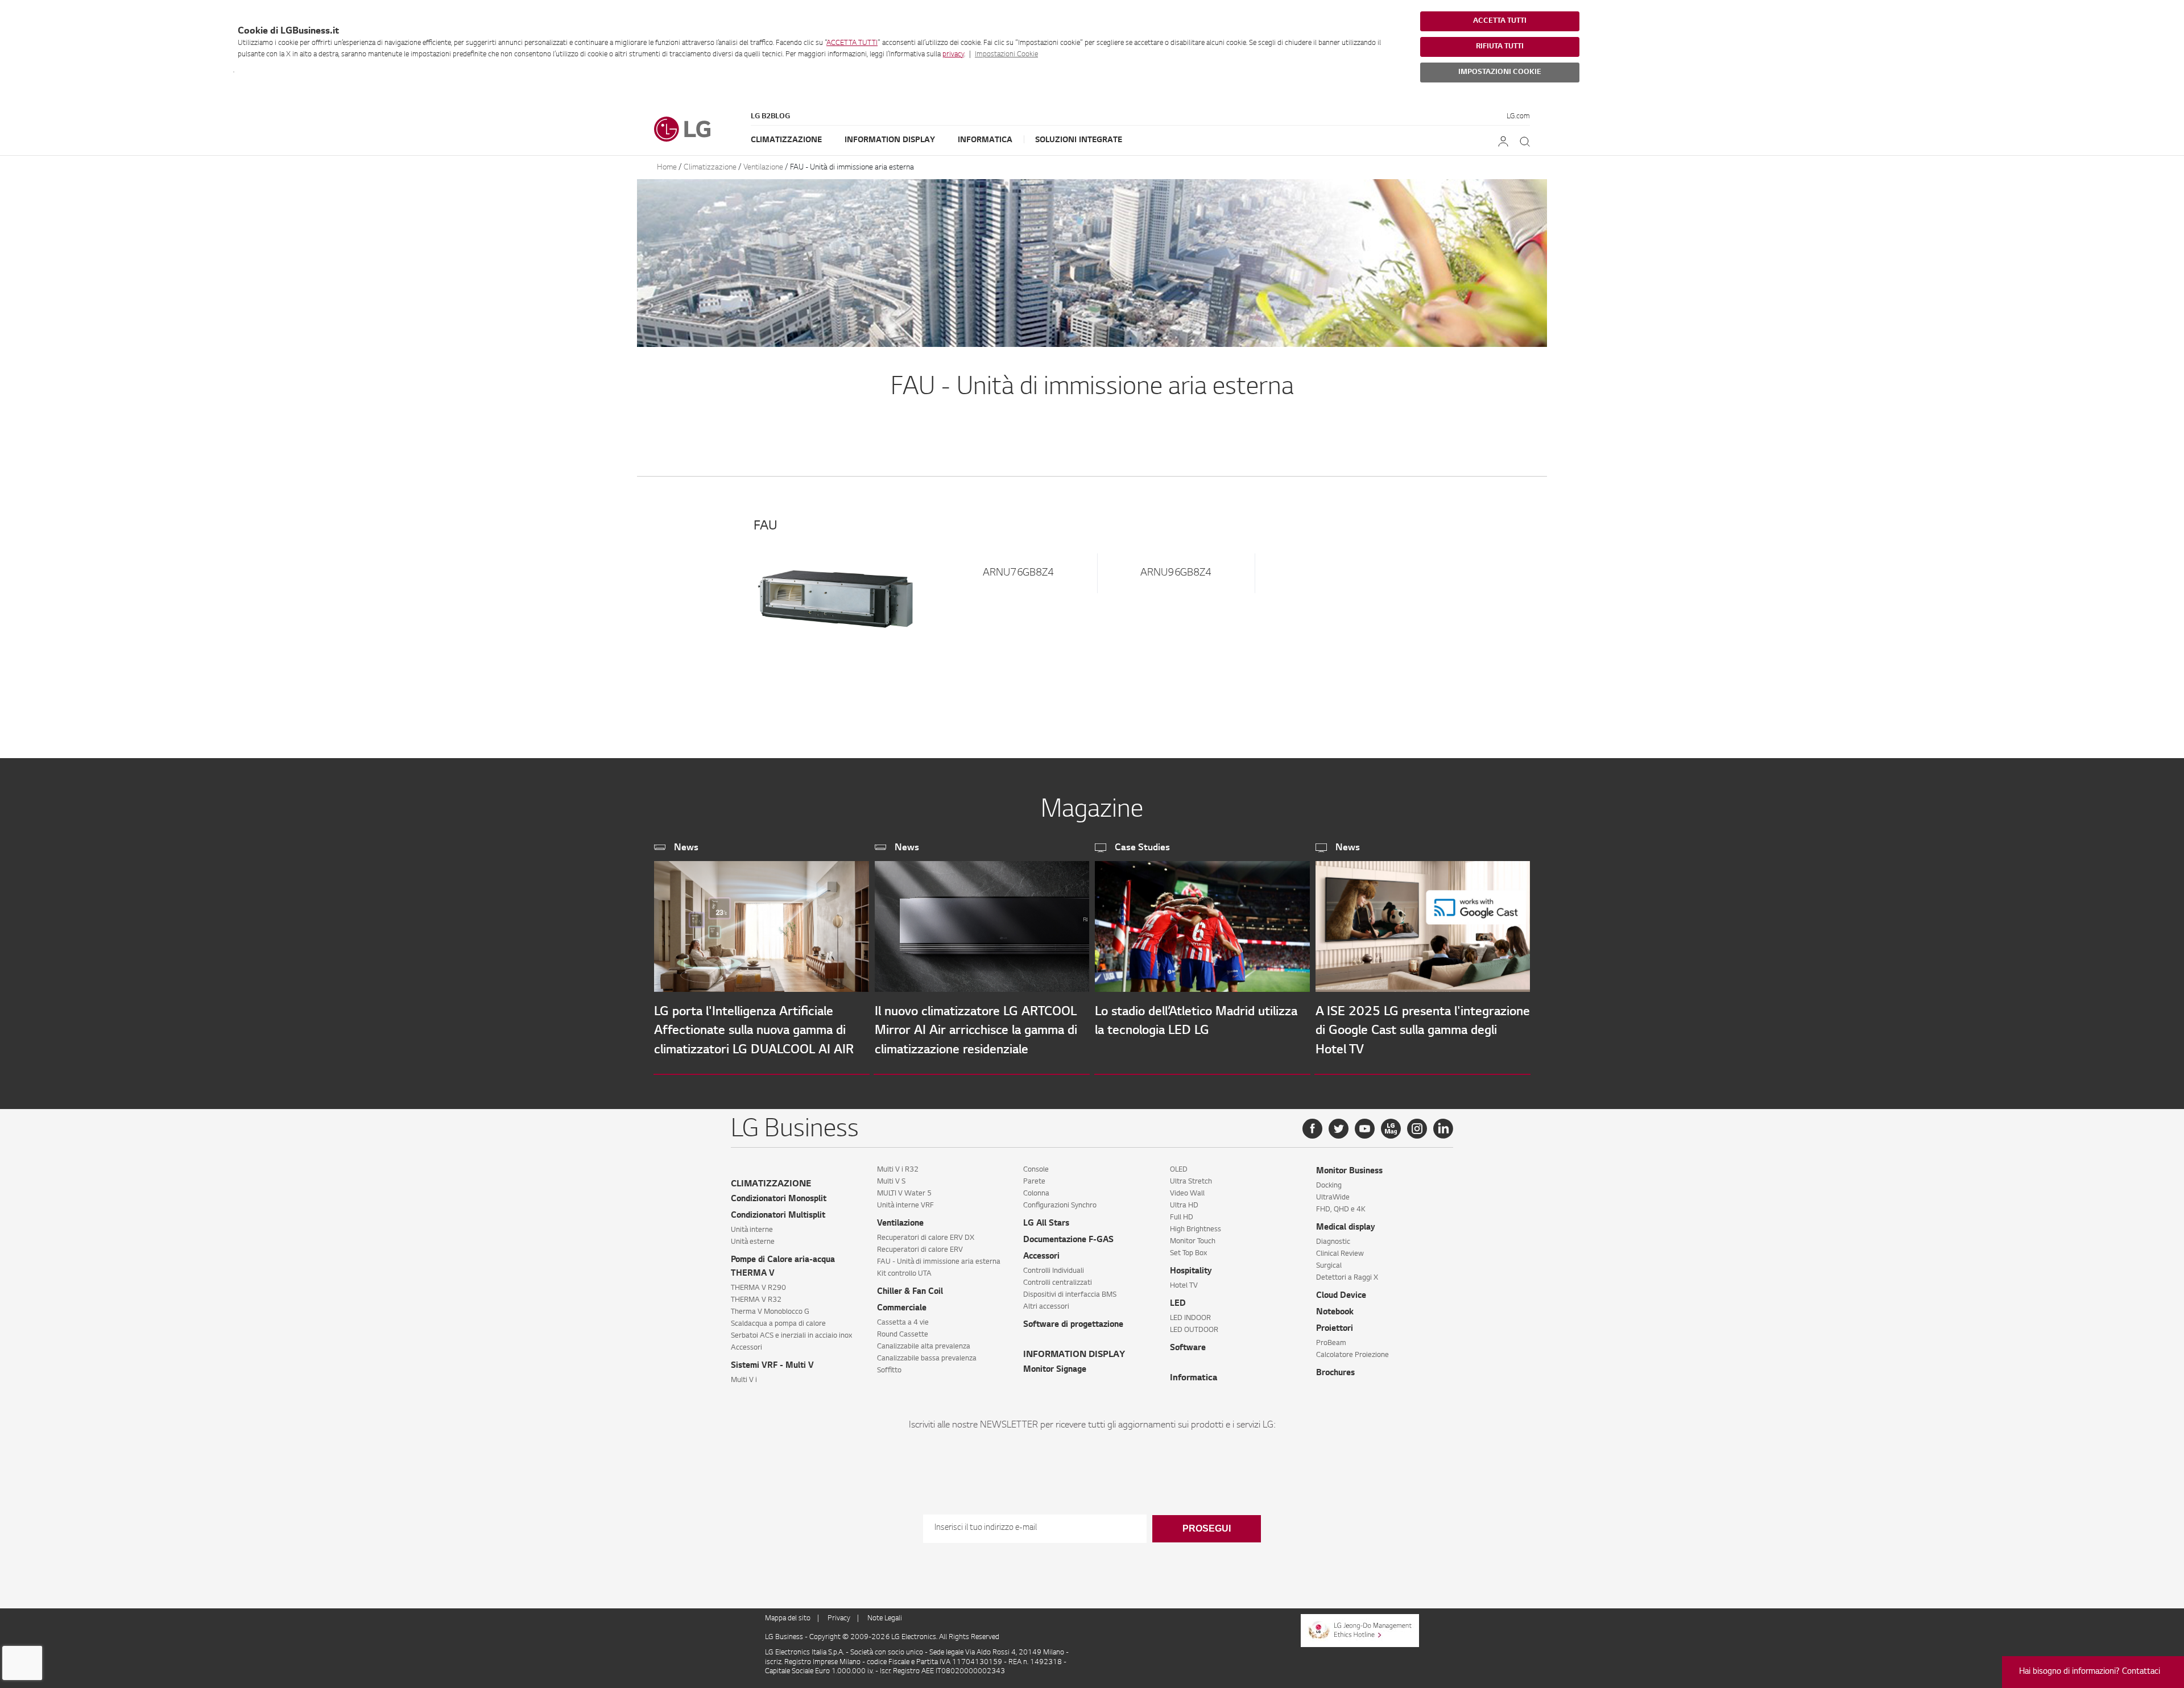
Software (1188, 1348)
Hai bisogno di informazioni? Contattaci (2090, 1672)
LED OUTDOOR (1194, 1330)
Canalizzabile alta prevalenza (924, 1347)
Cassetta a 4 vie (903, 1323)
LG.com (1518, 117)
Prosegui (1207, 1528)
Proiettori (1335, 1329)
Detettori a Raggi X (1347, 1278)
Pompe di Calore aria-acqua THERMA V (783, 1267)
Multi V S (891, 1182)
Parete (1034, 1182)
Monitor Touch (1193, 1242)
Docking (1329, 1186)
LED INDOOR (1190, 1318)
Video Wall (1187, 1194)
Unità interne (752, 1230)
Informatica (985, 140)
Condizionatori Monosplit (779, 1199)
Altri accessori (1046, 1307)
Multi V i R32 (898, 1170)
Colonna (1036, 1194)
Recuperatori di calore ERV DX (926, 1238)
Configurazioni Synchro (1060, 1206)
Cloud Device (1341, 1296)
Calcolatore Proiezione (1352, 1355)
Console (1036, 1170)
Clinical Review (1340, 1254)
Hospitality (1191, 1272)
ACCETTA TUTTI (852, 43)
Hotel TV (1184, 1286)
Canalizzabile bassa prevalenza (927, 1359)
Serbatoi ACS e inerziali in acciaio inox (791, 1336)
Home (668, 167)
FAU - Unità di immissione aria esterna (852, 167)
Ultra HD (1184, 1206)
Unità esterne (753, 1242)
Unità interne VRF (905, 1206)
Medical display (1346, 1228)
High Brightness (1196, 1230)
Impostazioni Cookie (1006, 55)
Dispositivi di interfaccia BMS (1070, 1295)
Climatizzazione (786, 140)
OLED (1179, 1170)
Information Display (890, 140)
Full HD (1182, 1218)
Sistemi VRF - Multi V (772, 1366)
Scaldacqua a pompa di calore (778, 1324)
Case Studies (1142, 848)
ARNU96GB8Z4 (1176, 573)
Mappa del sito (788, 1619)
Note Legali (885, 1619)
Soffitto (889, 1371)
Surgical (1329, 1266)
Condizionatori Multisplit (778, 1216)
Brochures (1335, 1373)
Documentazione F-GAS (1068, 1240)
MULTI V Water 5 (904, 1194)
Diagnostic (1333, 1242)
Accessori (746, 1348)
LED (1178, 1304)
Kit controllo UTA (904, 1274)
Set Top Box (1188, 1253)
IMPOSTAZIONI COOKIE (1500, 72)
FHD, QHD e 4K (1341, 1210)
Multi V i (744, 1380)
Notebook (1335, 1313)
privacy (953, 55)
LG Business (785, 1637)
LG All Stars (1046, 1224)
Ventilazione (763, 167)
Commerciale (902, 1309)
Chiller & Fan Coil (910, 1292)
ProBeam (1331, 1343)
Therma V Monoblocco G (770, 1312)
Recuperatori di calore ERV (920, 1250)
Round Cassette (903, 1335)
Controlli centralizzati (1058, 1283)
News (686, 848)
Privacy (839, 1619)
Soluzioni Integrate (1079, 140)
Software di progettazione (1073, 1325)
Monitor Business (1349, 1172)
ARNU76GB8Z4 (1018, 573)
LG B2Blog (770, 117)
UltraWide (1333, 1198)
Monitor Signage (1055, 1370)
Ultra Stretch (1191, 1182)
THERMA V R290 (758, 1288)
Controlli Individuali (1054, 1271)
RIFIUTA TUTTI (1500, 47)
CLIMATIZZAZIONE (771, 1184)
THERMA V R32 (756, 1300)
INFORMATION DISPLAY (1074, 1355)
